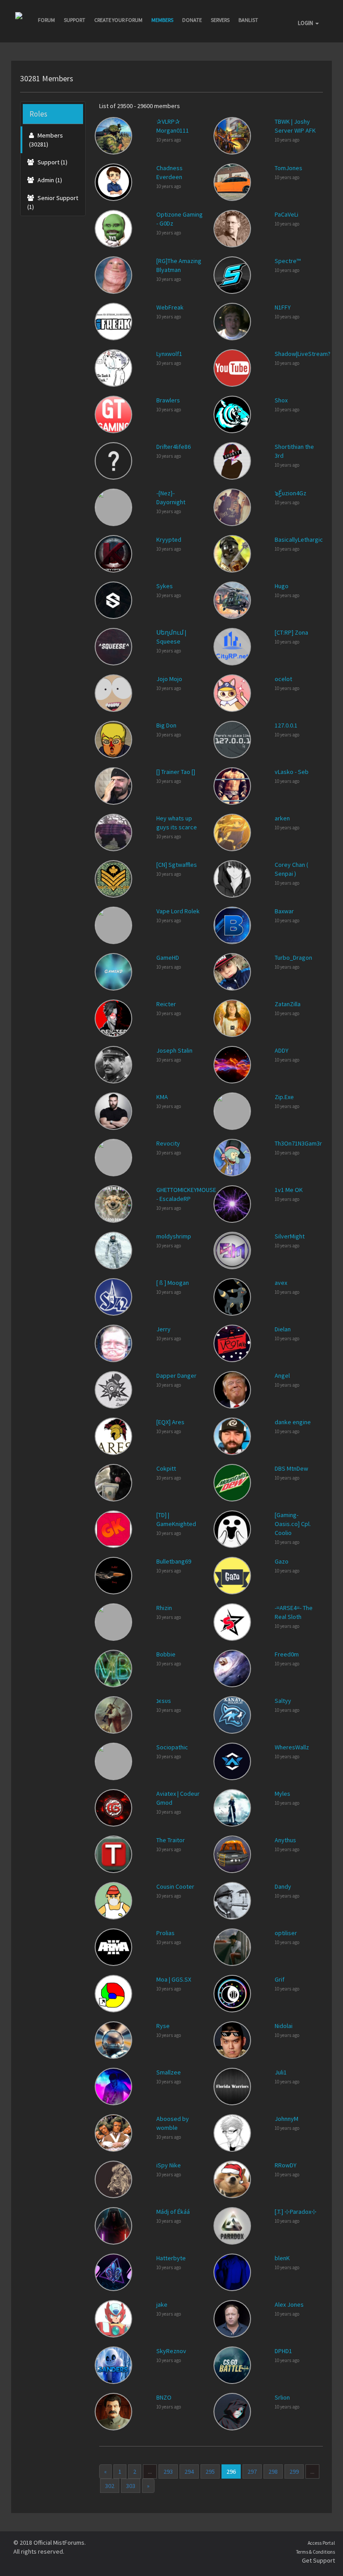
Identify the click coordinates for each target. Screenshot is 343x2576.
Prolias (165, 1933)
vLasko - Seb (292, 772)
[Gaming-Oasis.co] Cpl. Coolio (293, 1524)
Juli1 (281, 2072)
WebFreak (170, 307)
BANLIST (248, 20)
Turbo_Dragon (293, 958)
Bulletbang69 (174, 1561)
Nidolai (284, 2026)
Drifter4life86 (174, 447)
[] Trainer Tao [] (176, 772)
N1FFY (283, 307)
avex (281, 1283)
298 (273, 2471)
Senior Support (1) (53, 202)
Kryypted (169, 539)
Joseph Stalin (174, 1050)
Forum (46, 20)
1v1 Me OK (289, 1190)
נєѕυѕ (164, 1701)
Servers (220, 20)
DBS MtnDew (291, 1468)
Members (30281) (46, 140)
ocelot (283, 679)
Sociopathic (172, 1747)
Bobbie (166, 1654)
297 (252, 2471)
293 (168, 2471)
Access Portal (321, 2543)
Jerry (163, 1329)
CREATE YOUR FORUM (118, 20)
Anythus (285, 1840)
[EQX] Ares (170, 1422)
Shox (281, 400)
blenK (282, 2258)
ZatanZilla (288, 1004)
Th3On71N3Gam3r (298, 1143)
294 (189, 2471)
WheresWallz (292, 1747)
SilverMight (290, 1236)
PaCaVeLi (287, 214)
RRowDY (286, 2165)
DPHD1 (283, 2351)
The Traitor (171, 1840)
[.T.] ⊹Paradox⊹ (296, 2212)
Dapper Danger (176, 1376)
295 (210, 2471)
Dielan (283, 1329)
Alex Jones (289, 2304)
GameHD (168, 958)
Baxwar (284, 911)
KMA (162, 1097)
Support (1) (52, 162)
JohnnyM (287, 2119)
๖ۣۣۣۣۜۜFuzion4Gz (291, 493)
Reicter (166, 1004)
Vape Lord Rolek (178, 911)
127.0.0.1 (286, 725)
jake (162, 2304)
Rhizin (164, 1608)
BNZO (164, 2397)
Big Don (166, 725)
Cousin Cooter (175, 1886)
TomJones (289, 168)
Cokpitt (166, 1468)
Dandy (283, 1886)
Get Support (318, 2560)
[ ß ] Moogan (173, 1283)
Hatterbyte (171, 2258)
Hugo (282, 586)
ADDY (282, 1050)
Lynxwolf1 (169, 354)
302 (110, 2486)
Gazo (282, 1561)
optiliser (286, 1933)
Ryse (163, 2026)
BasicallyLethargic (299, 539)
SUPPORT (75, 20)
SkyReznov (171, 2351)
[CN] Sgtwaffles (177, 865)
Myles (282, 1794)
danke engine (293, 1422)
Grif (280, 1979)
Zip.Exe (284, 1097)
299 (294, 2471)
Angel (282, 1376)
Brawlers (168, 400)
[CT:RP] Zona (291, 632)
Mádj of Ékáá (173, 2212)
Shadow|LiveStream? (303, 354)
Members (162, 20)
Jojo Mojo (169, 679)
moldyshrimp (174, 1236)
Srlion (282, 2397)
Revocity (168, 1143)
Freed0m (287, 1654)
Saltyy (283, 1701)
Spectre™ (288, 261)
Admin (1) (49, 180)
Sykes (165, 586)
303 (131, 2486)
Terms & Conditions (316, 2552)
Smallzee (169, 2072)
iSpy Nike (169, 2165)
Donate (192, 20)
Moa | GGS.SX (174, 1979)
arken (282, 818)
